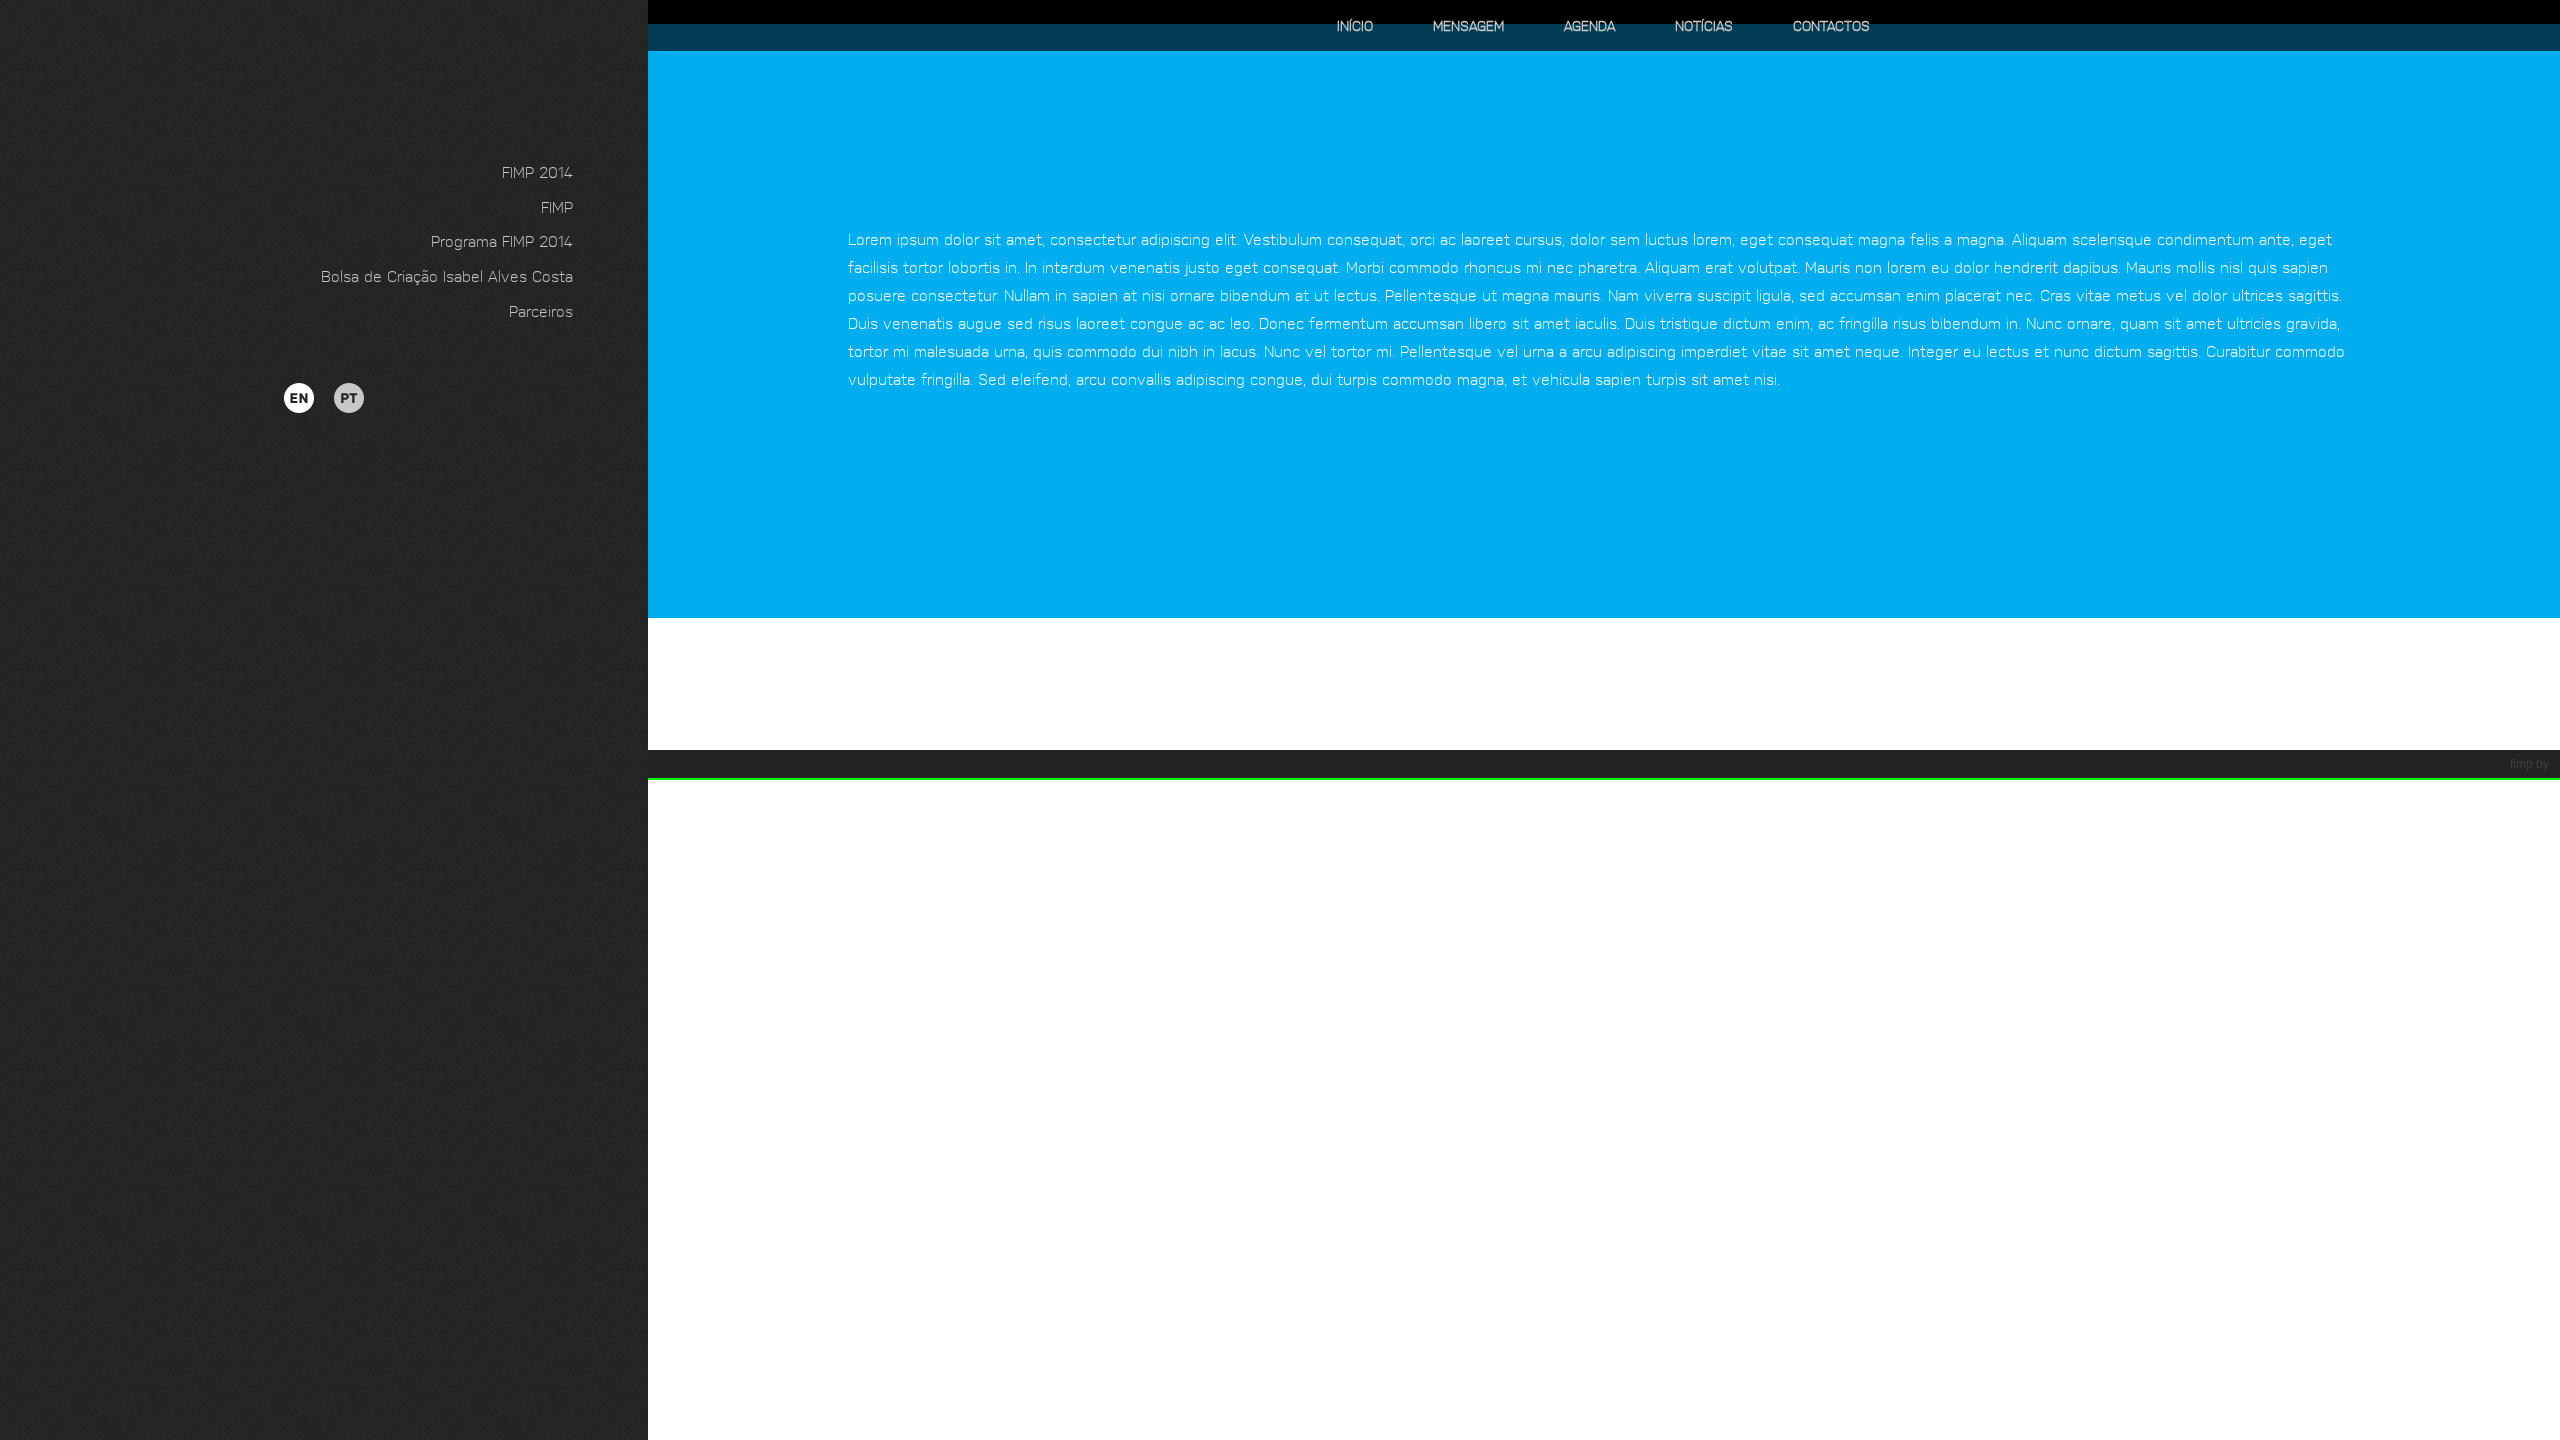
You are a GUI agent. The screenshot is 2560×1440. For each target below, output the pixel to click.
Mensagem (1468, 25)
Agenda (1589, 25)
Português (329, 388)
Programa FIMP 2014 (502, 240)
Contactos (1831, 25)
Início (1355, 25)
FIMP (557, 206)
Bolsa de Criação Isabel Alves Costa (447, 275)
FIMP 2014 (537, 171)
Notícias (1704, 25)
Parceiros (541, 310)
